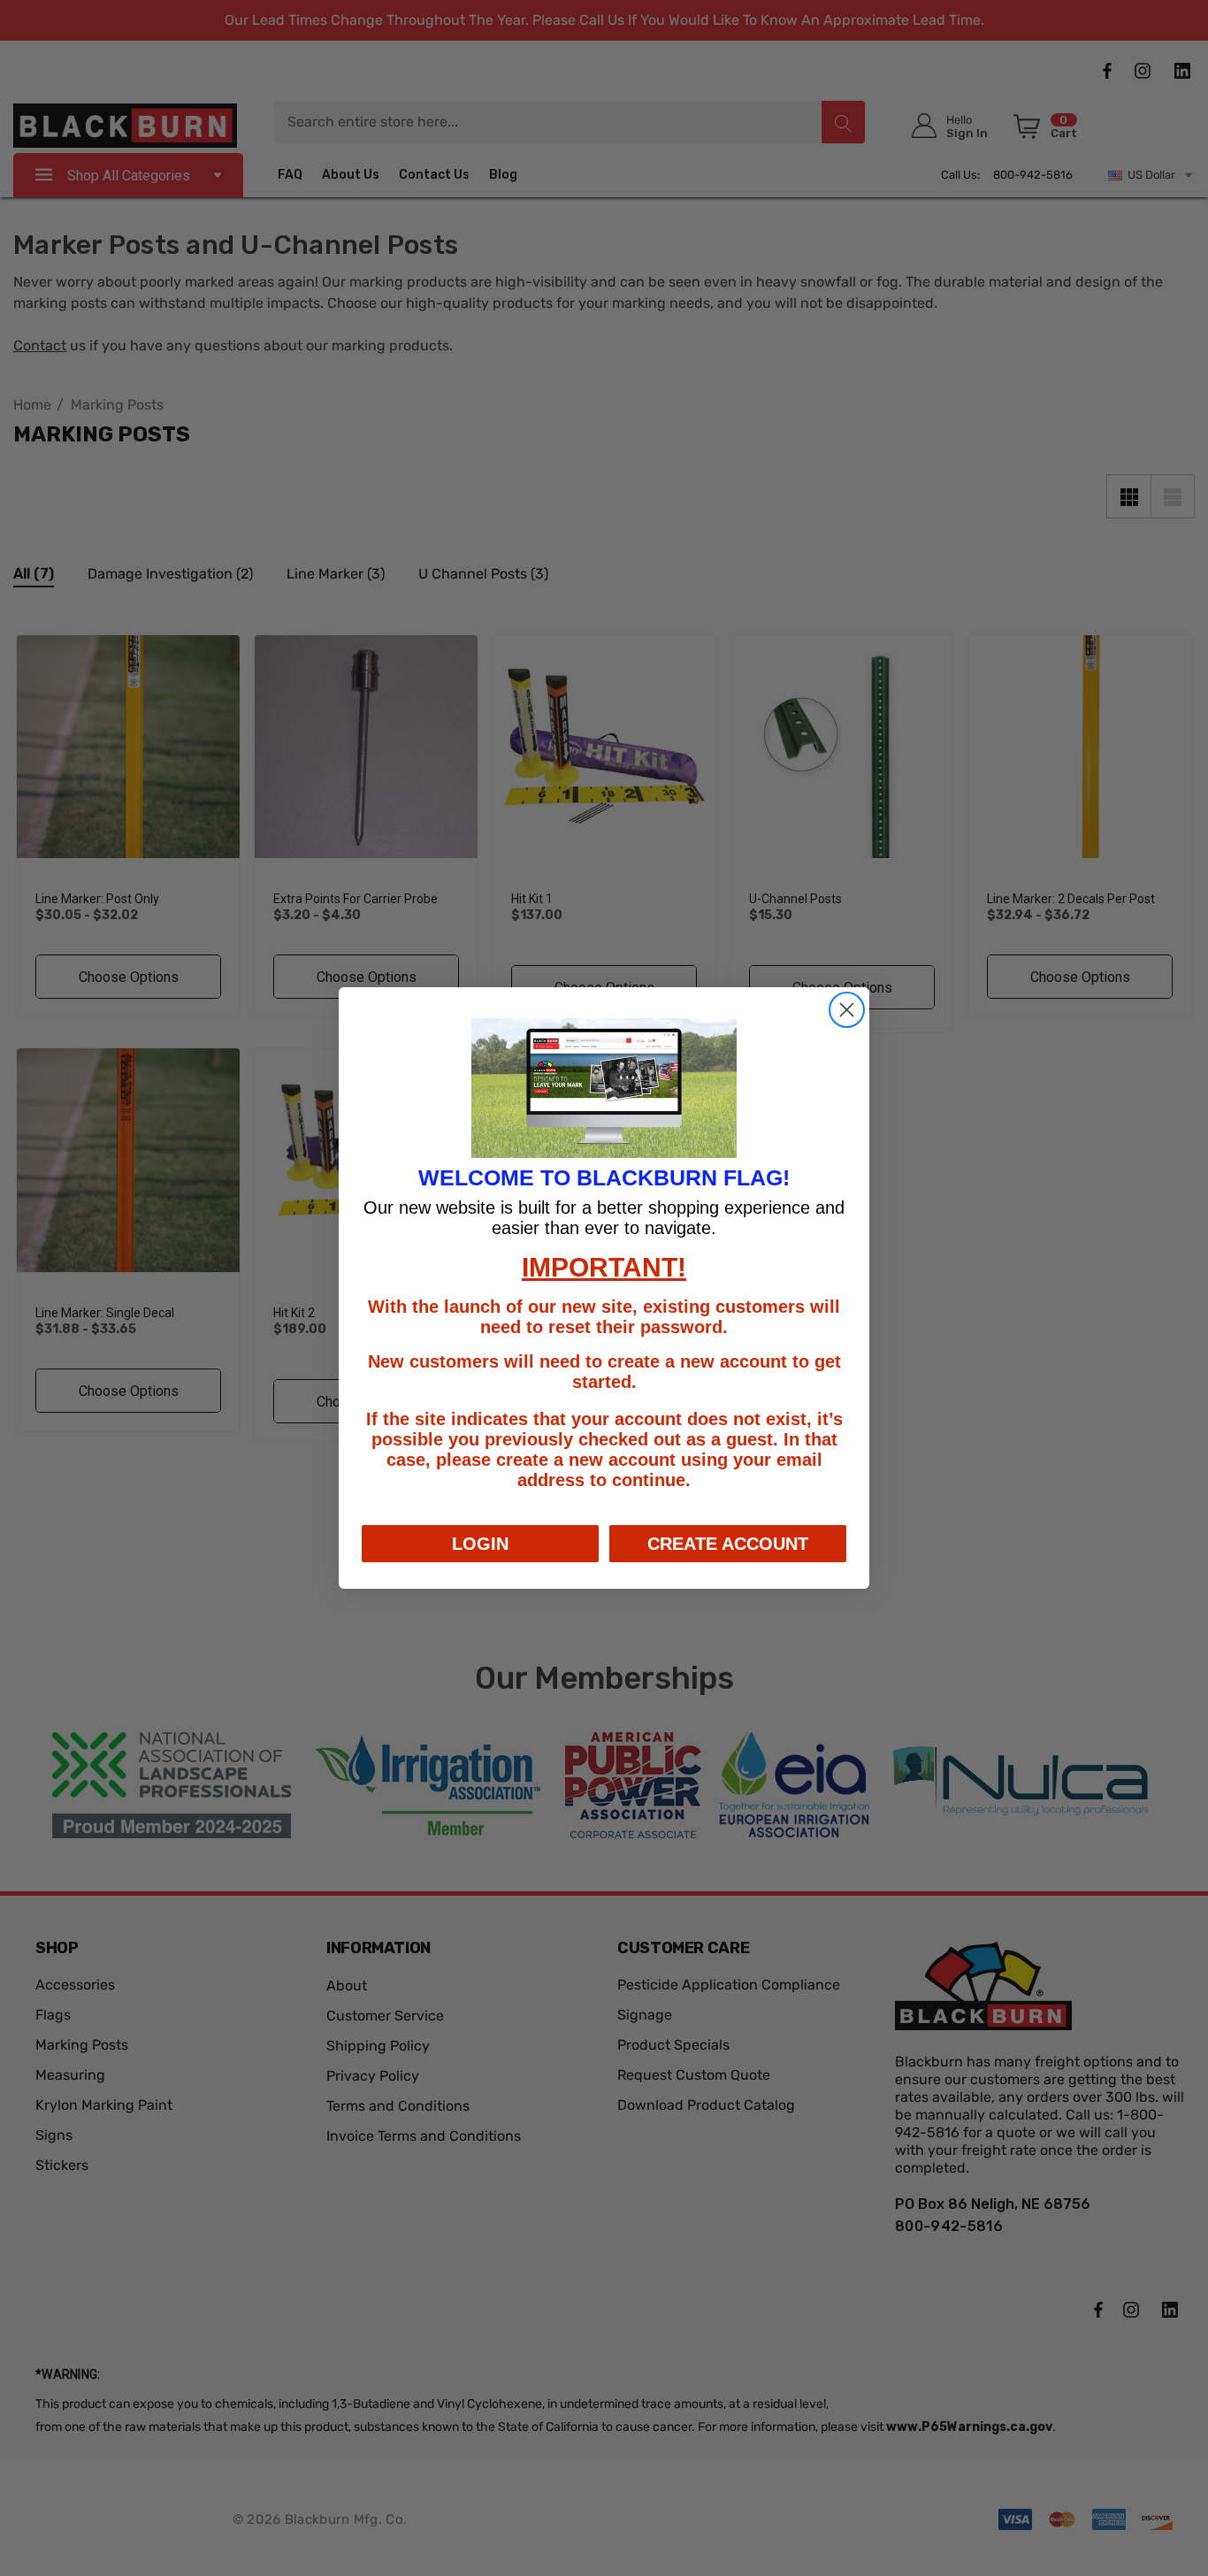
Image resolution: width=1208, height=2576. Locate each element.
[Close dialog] (847, 1010)
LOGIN (480, 1544)
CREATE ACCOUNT (728, 1544)
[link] (604, 1088)
